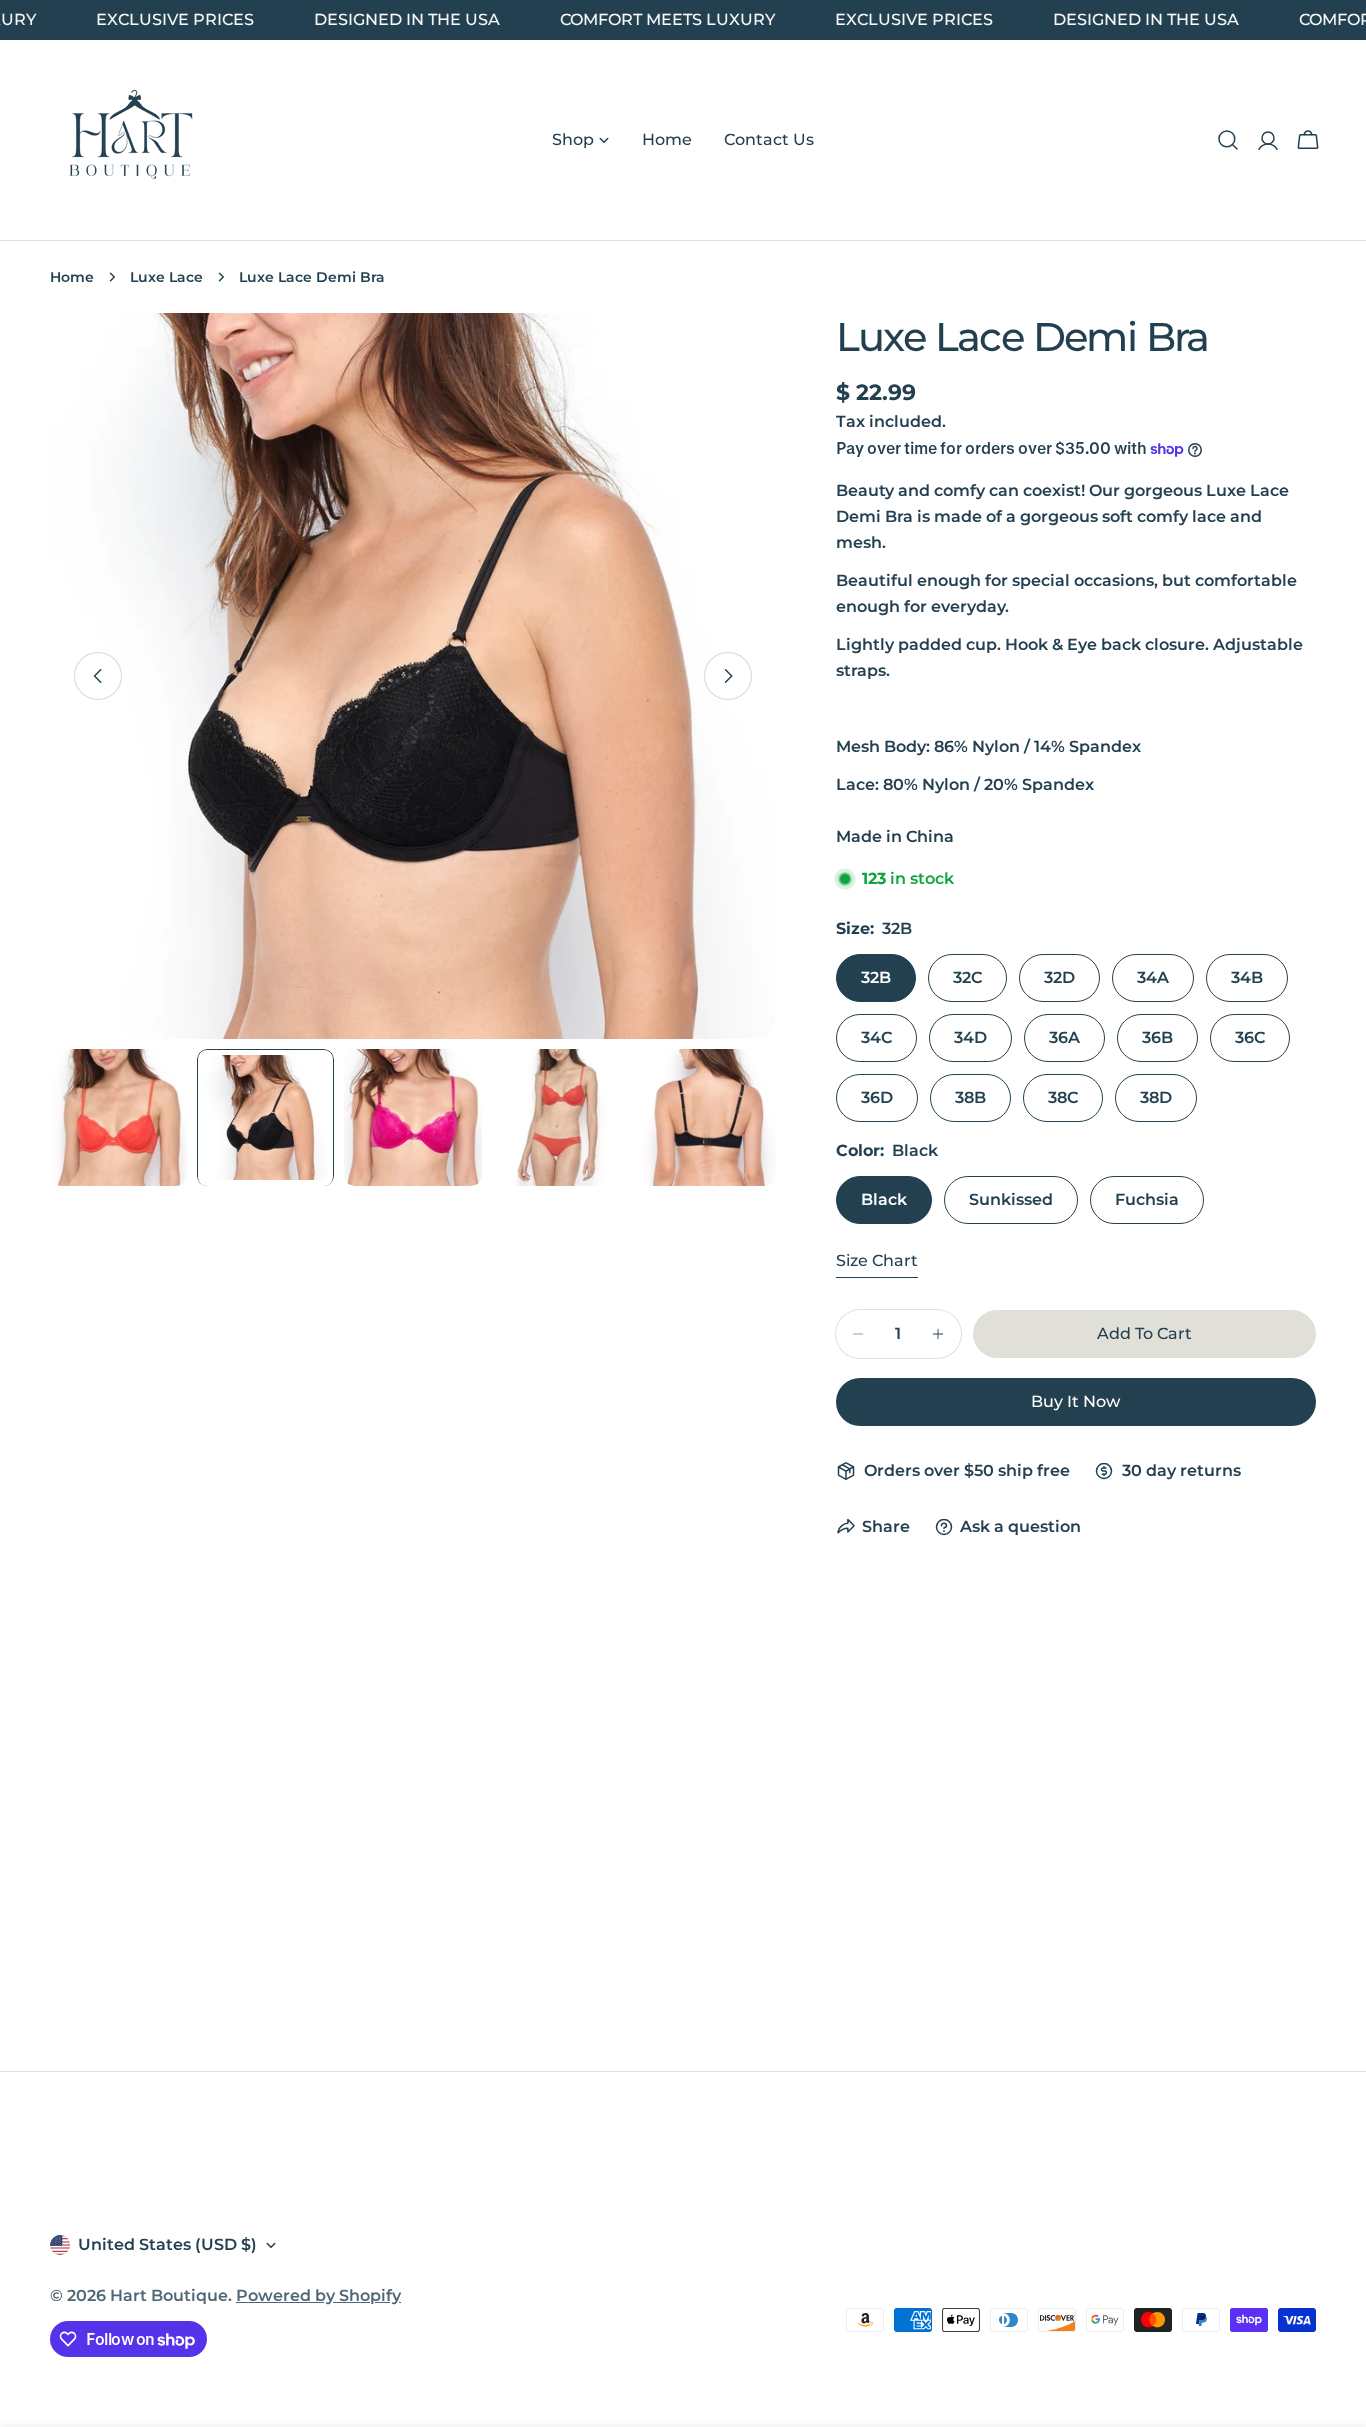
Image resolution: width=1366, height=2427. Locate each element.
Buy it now (1075, 1401)
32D (1059, 977)
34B (1247, 977)
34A (1153, 977)
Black (884, 1199)
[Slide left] (98, 676)
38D (1156, 1097)
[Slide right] (728, 676)
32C (967, 977)
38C (1063, 1097)
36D (877, 1097)
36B (1157, 1037)
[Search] (1228, 140)
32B (876, 977)
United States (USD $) (167, 2244)
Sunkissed (1011, 1199)
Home (72, 277)
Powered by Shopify (318, 2295)
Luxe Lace (166, 277)
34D (970, 1037)
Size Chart (877, 1260)
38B (970, 1097)
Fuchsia (1147, 1199)
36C (1250, 1037)
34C (876, 1037)
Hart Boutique (169, 2295)
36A (1064, 1037)
